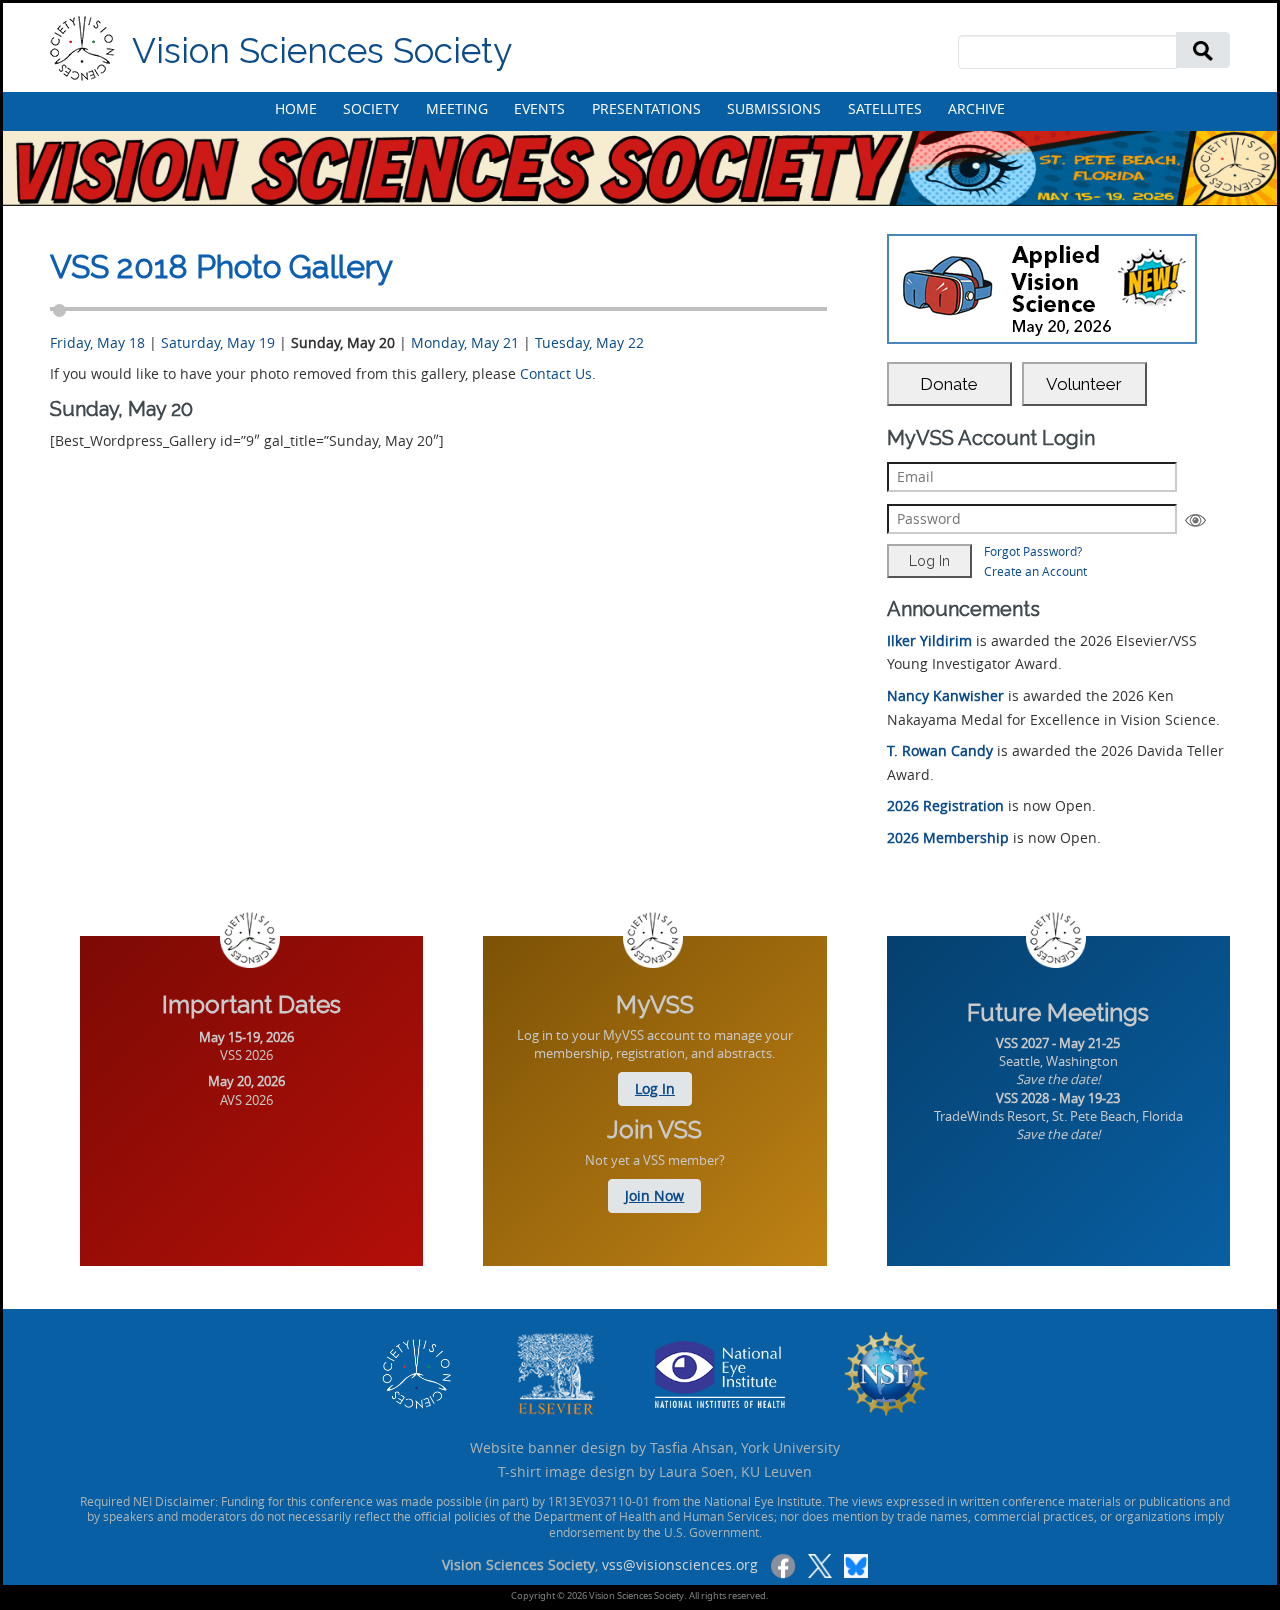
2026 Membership (948, 837)
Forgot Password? (1033, 551)
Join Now (654, 1195)
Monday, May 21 (465, 342)
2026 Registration (945, 805)
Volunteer (1084, 384)
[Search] (1203, 49)
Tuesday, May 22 (589, 342)
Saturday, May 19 (218, 342)
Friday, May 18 (97, 342)
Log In (655, 1088)
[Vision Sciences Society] (82, 48)
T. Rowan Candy (940, 750)
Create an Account (1035, 571)
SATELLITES (885, 108)
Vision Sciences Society (322, 50)
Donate (949, 384)
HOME (296, 108)
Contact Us (556, 373)
